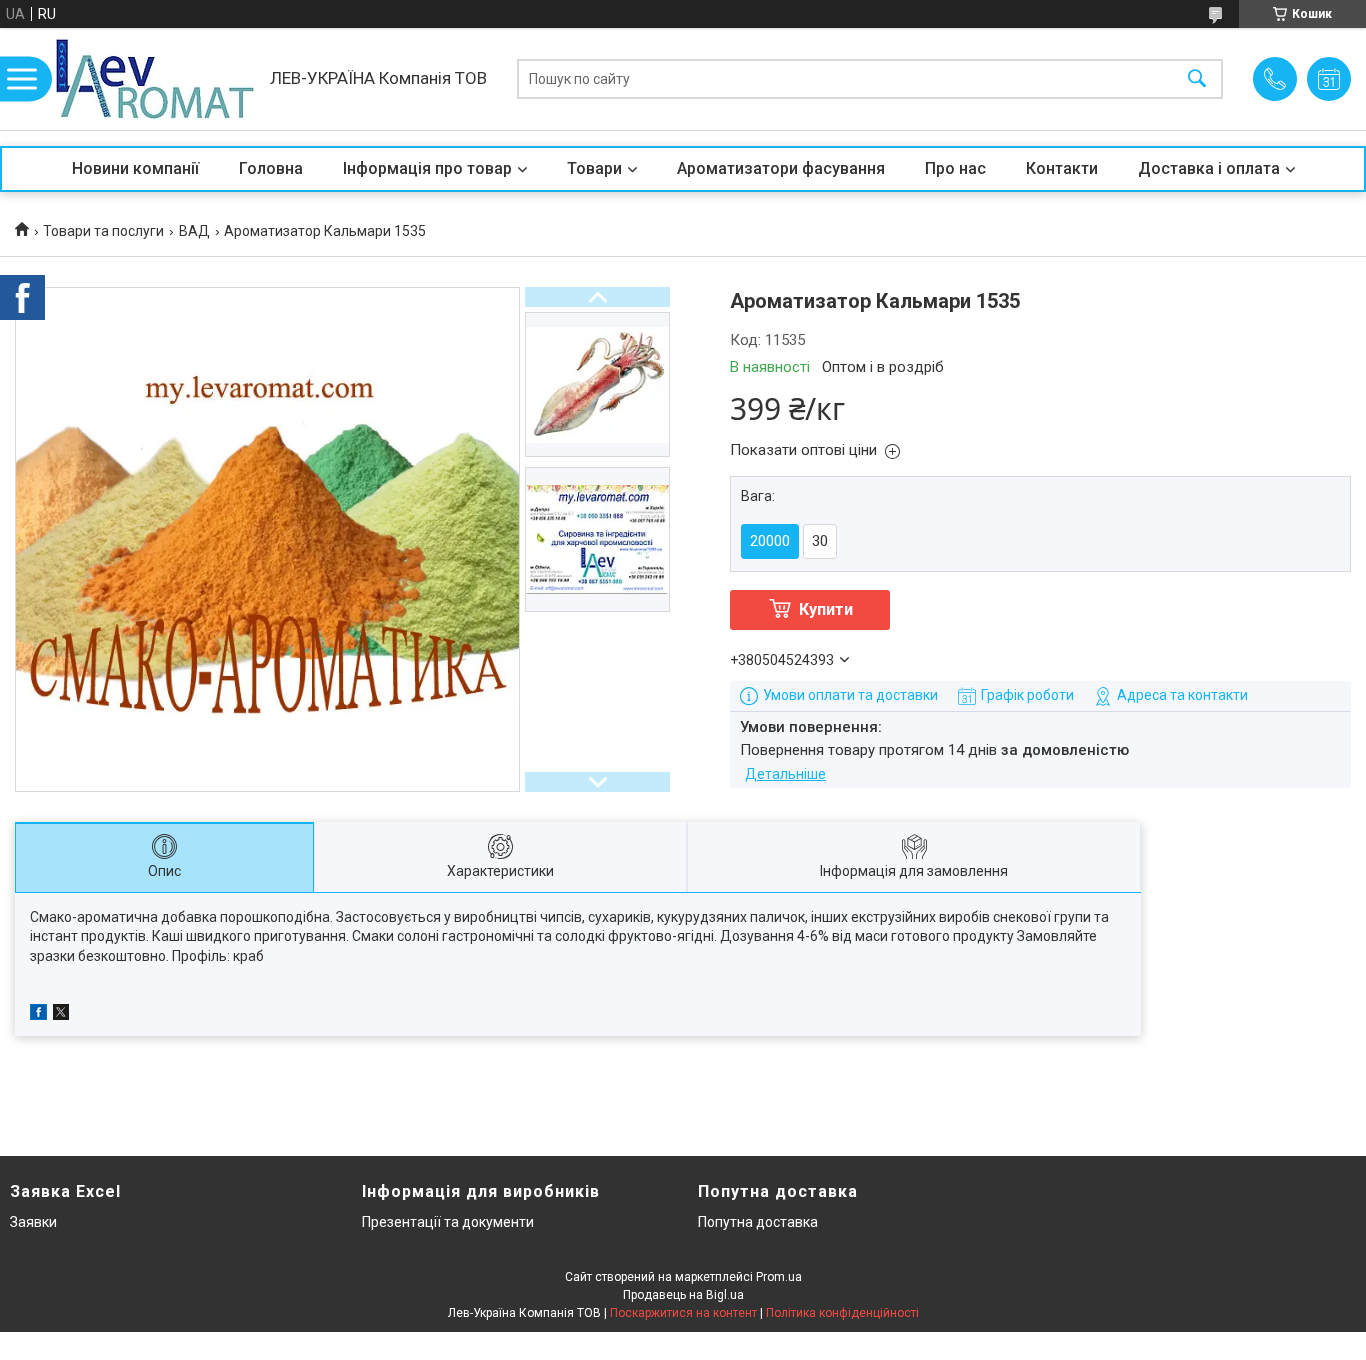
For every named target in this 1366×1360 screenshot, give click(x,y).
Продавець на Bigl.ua (683, 1295)
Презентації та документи (448, 1222)
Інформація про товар (427, 168)
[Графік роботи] (1329, 79)
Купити (826, 609)
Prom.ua (779, 1277)
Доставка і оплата (1209, 168)
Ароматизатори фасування (781, 168)
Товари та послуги (103, 231)
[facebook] (38, 1015)
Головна (271, 168)
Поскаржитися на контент (683, 1313)
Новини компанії (135, 168)
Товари (594, 168)
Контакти (1062, 168)
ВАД (194, 231)
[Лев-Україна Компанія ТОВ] (155, 79)
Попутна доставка (758, 1222)
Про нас (955, 168)
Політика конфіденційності (842, 1313)
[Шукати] (1197, 79)
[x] (61, 1015)
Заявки (33, 1222)
